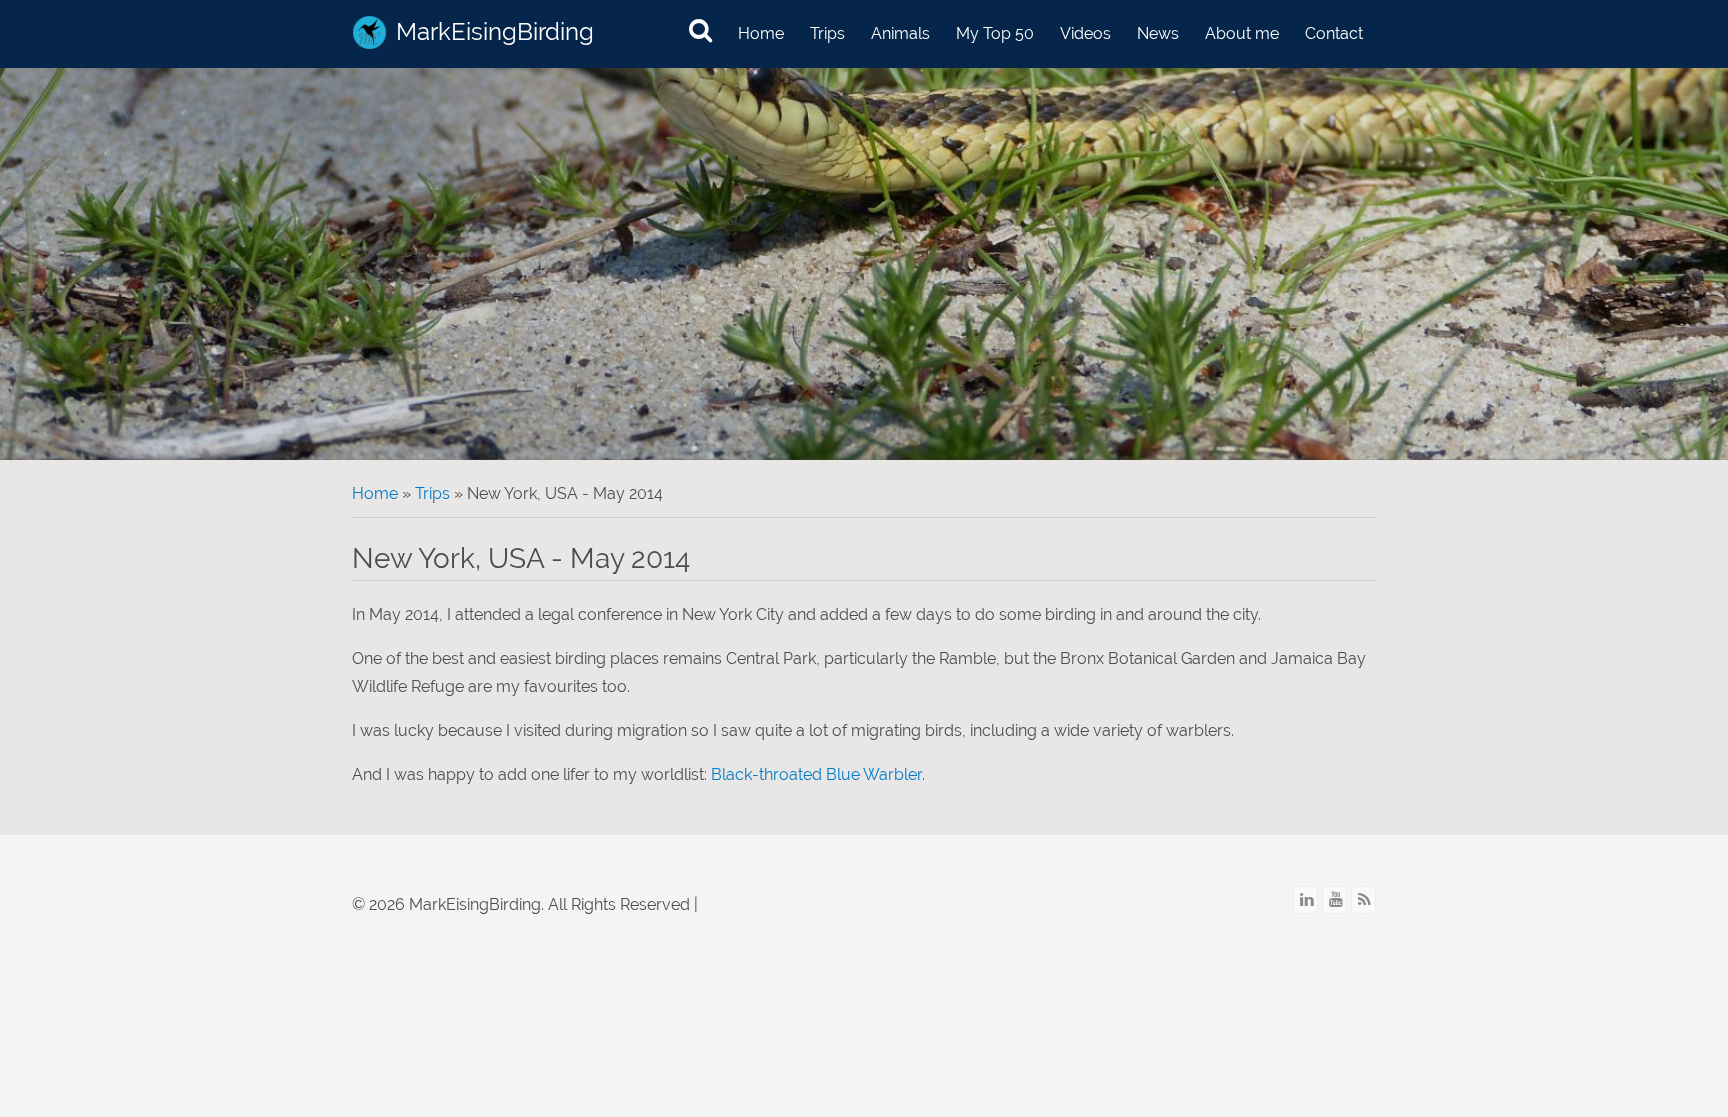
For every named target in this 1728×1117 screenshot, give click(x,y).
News (1158, 33)
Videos (1085, 33)
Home (761, 33)
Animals (900, 33)
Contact (1334, 33)
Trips (827, 33)
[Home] (369, 32)
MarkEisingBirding (495, 31)
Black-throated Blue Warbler (816, 774)
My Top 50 (995, 33)
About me (1242, 33)
